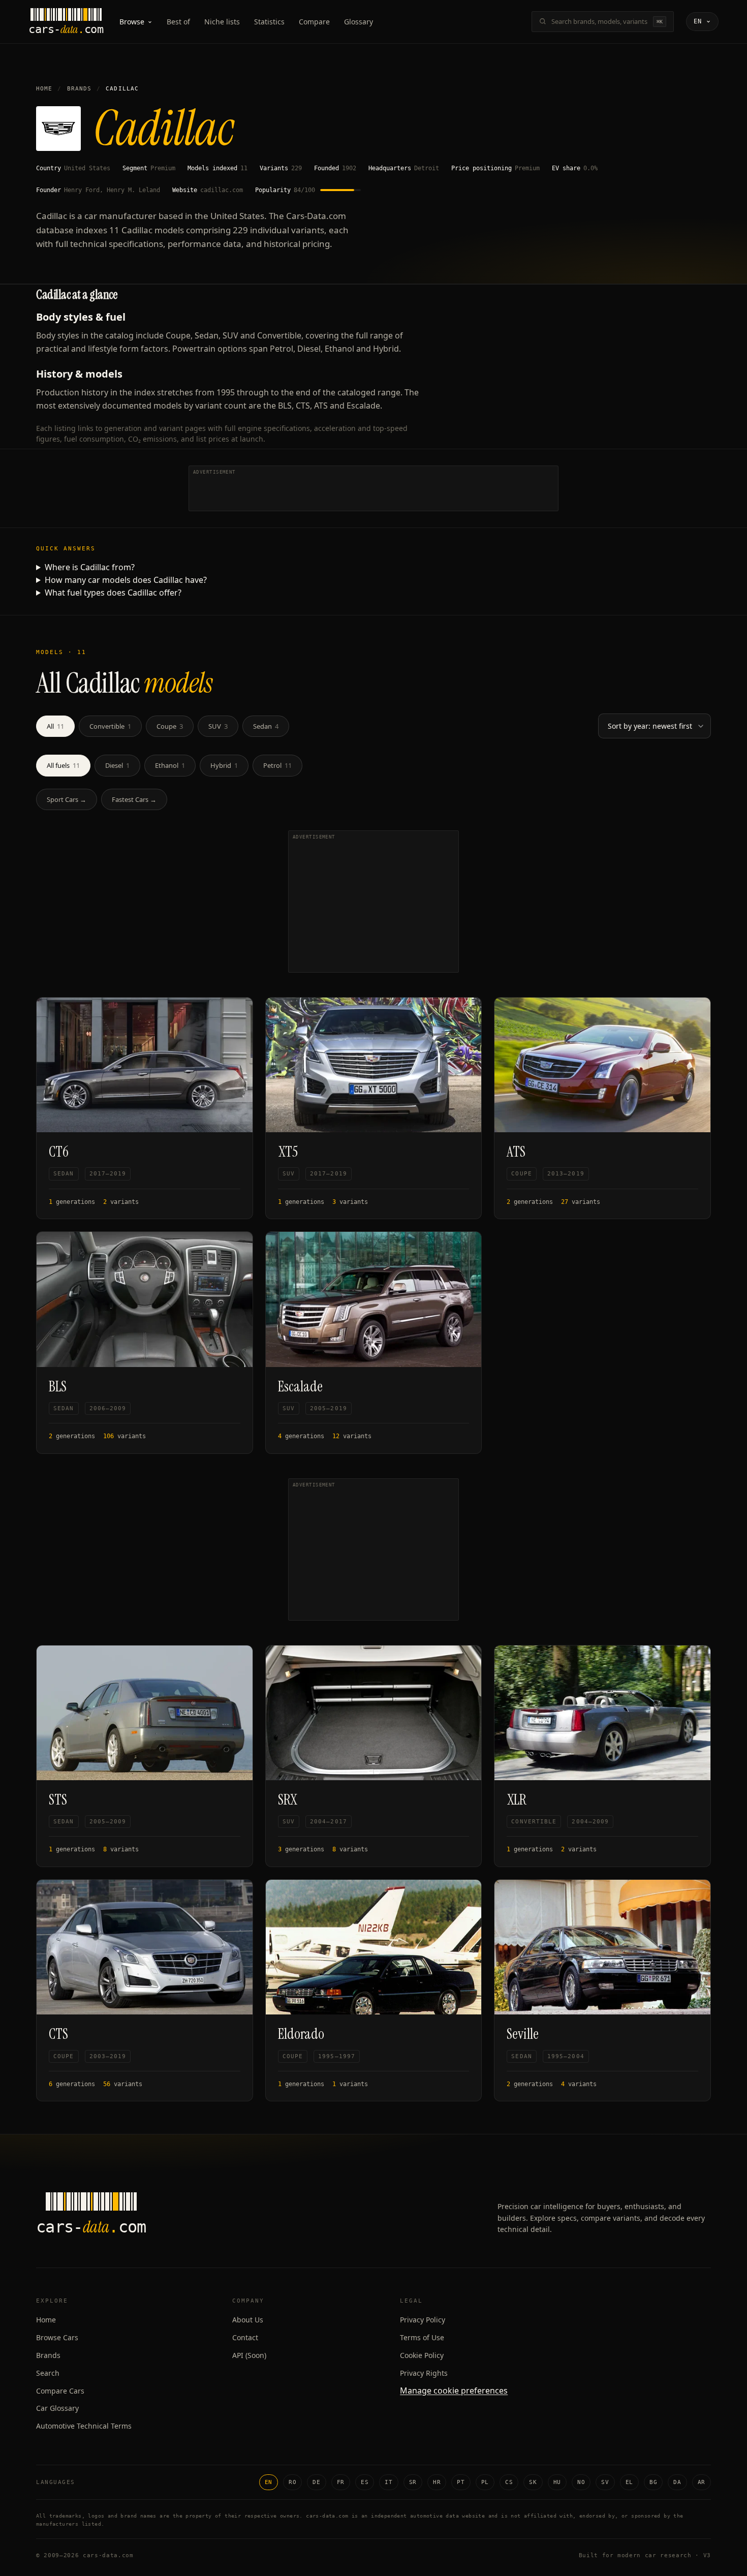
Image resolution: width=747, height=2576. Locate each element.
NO (581, 2482)
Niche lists (222, 22)
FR (341, 2482)
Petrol (277, 765)
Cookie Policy (422, 2355)
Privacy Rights (424, 2373)
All (55, 726)
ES (365, 2482)
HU (557, 2482)
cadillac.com (222, 190)
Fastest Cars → (134, 799)
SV (605, 2482)
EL (629, 2482)
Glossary (359, 22)
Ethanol (170, 765)
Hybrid (224, 765)
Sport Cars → (67, 799)
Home (44, 89)
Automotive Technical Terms (84, 2426)
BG (653, 2482)
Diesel (117, 765)
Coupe (170, 726)
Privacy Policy (423, 2320)
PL (485, 2482)
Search (48, 2373)
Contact (245, 2337)
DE (316, 2482)
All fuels (63, 765)
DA (677, 2482)
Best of (178, 22)
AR (702, 2482)
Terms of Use (422, 2337)
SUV (218, 726)
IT (388, 2482)
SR (413, 2482)
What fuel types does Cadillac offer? (113, 593)
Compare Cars (60, 2391)
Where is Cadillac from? (90, 567)
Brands (80, 89)
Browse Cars (57, 2337)
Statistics (269, 22)
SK (533, 2482)
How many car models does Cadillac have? (126, 580)
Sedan (266, 726)
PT (461, 2482)
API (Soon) (249, 2355)
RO (292, 2482)
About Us (248, 2320)
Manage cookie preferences (454, 2391)
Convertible (110, 726)
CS (509, 2482)
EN (269, 2482)
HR (437, 2482)
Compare (314, 22)
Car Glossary (57, 2408)
